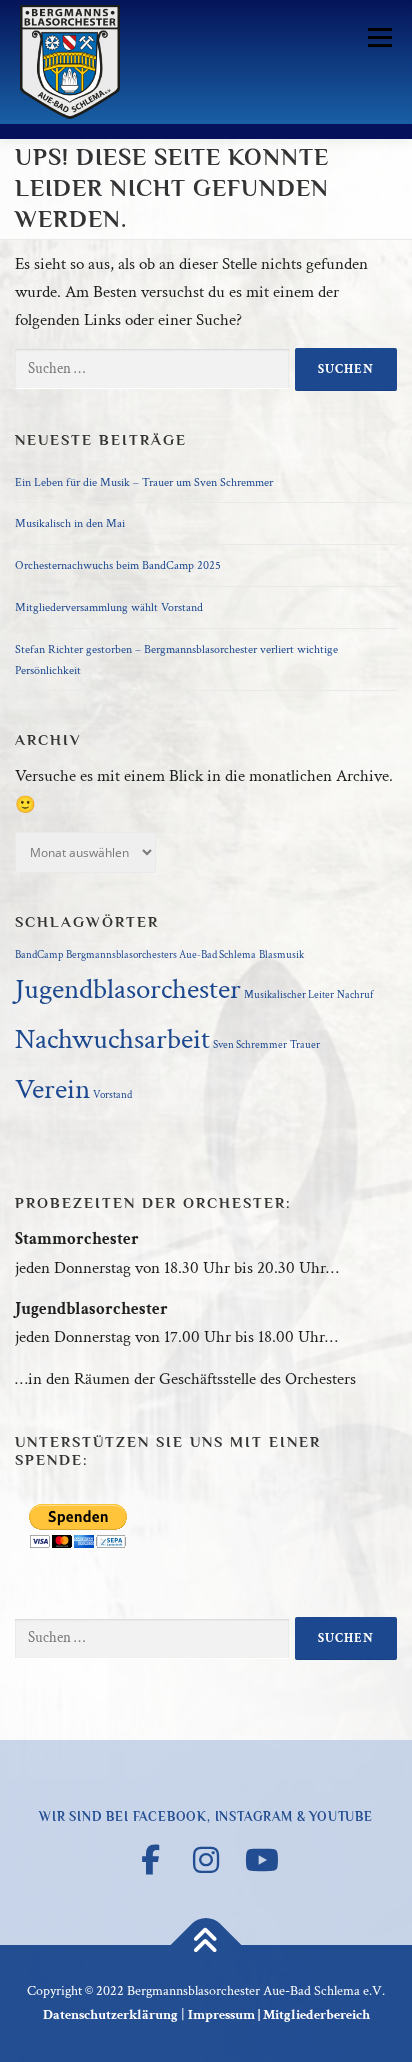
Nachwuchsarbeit (112, 1039)
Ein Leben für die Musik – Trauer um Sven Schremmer (144, 482)
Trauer (305, 1045)
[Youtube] (262, 1860)
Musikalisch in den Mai (70, 523)
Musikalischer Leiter (289, 995)
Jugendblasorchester (128, 989)
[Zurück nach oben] (206, 1944)
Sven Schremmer (250, 1045)
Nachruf (355, 995)
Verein (52, 1089)
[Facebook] (150, 1860)
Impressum (221, 2015)
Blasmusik (281, 955)
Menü (376, 37)
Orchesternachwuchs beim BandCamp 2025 (118, 565)
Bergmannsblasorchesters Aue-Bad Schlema (161, 955)
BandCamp (39, 955)
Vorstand (112, 1095)
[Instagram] (206, 1860)
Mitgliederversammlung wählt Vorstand (109, 607)
